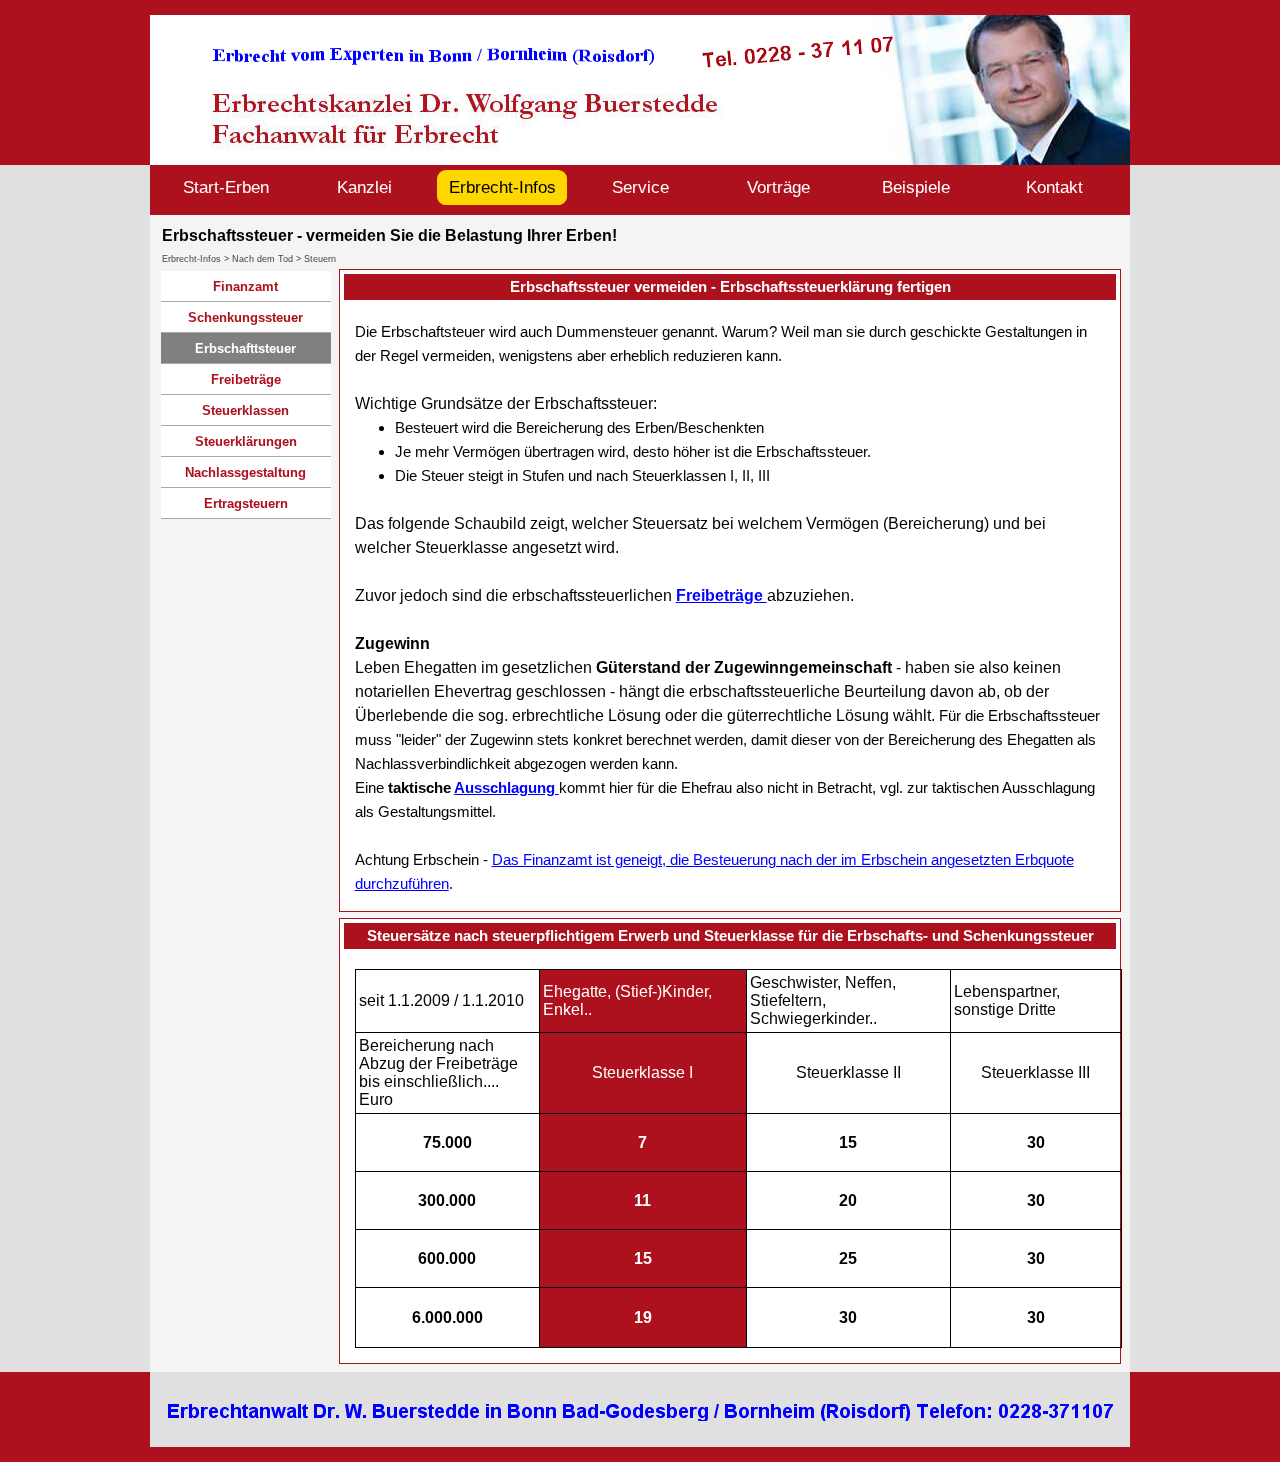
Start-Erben (226, 187)
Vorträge (778, 187)
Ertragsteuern (246, 503)
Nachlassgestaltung (245, 472)
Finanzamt (245, 286)
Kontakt (1054, 187)
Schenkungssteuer (245, 317)
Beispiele (916, 187)
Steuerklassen (245, 410)
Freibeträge (246, 379)
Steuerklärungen (246, 441)
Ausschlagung (506, 787)
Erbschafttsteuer (245, 348)
